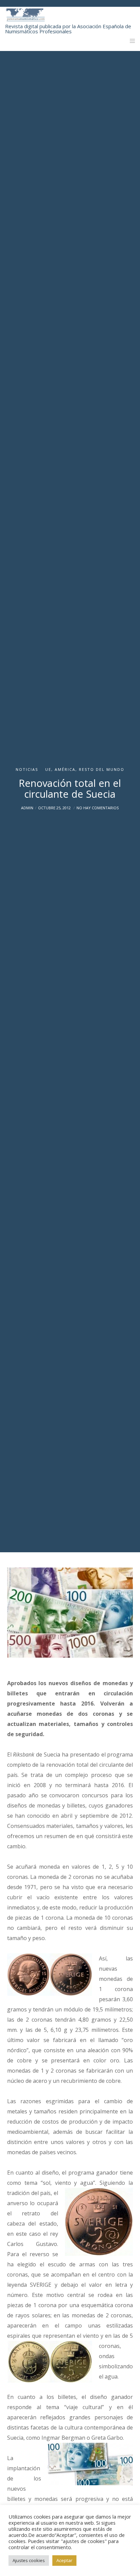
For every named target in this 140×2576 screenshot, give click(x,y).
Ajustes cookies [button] (29, 2560)
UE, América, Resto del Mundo (85, 769)
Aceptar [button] (64, 2560)
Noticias (27, 769)
